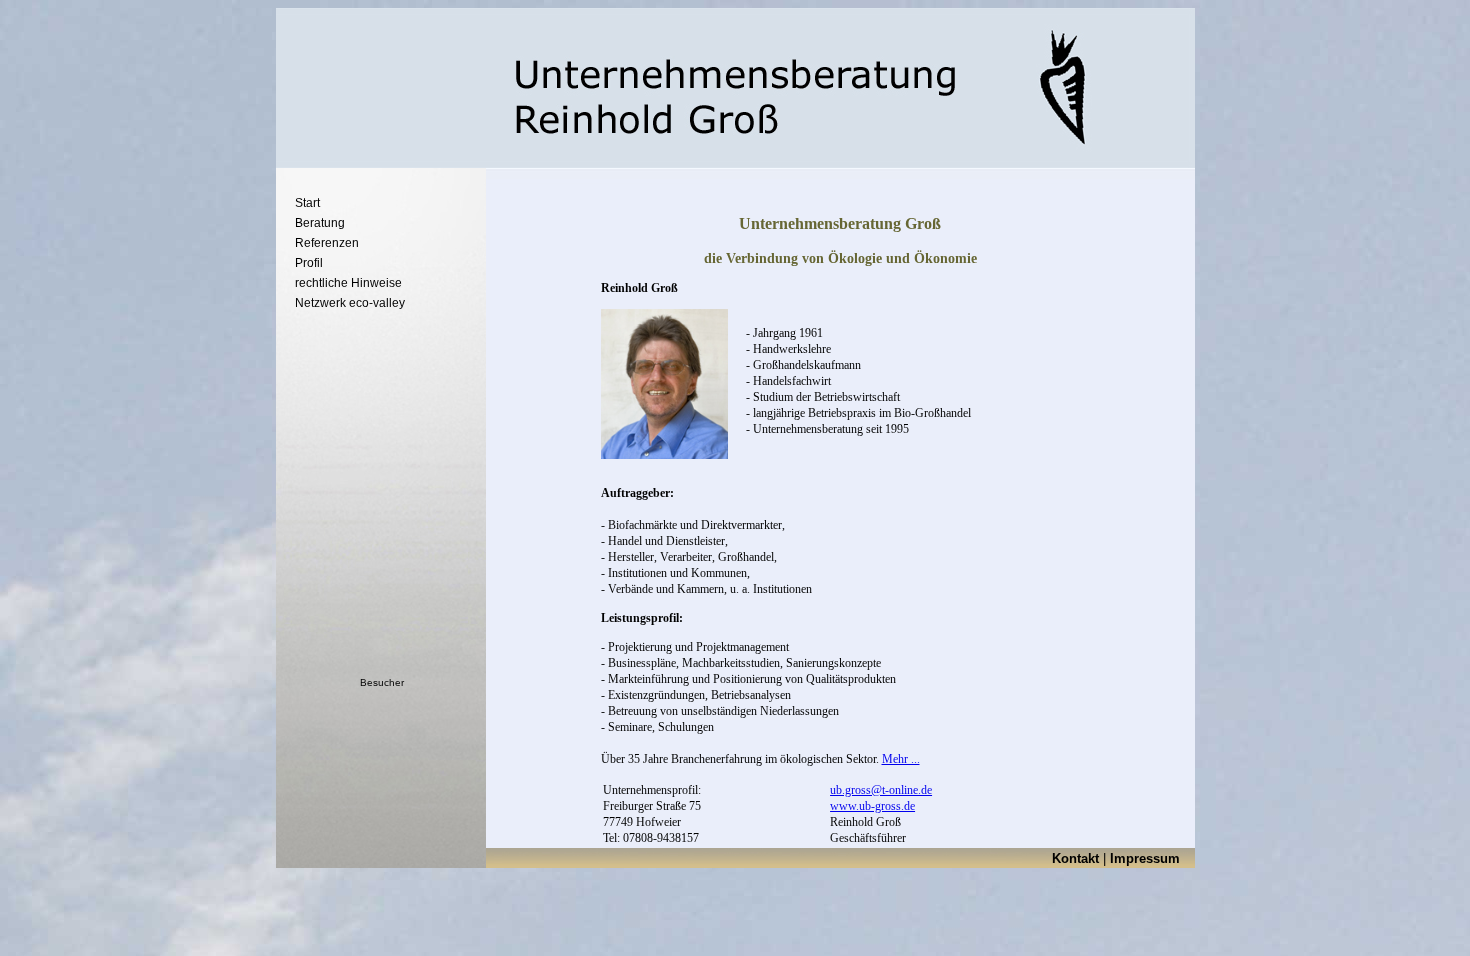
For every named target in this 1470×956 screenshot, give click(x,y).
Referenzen (327, 243)
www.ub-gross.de (872, 806)
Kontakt (1075, 858)
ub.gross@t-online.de (881, 790)
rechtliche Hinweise (348, 283)
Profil (309, 263)
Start (307, 203)
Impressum (1145, 858)
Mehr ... (901, 759)
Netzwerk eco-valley (350, 303)
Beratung (320, 223)
